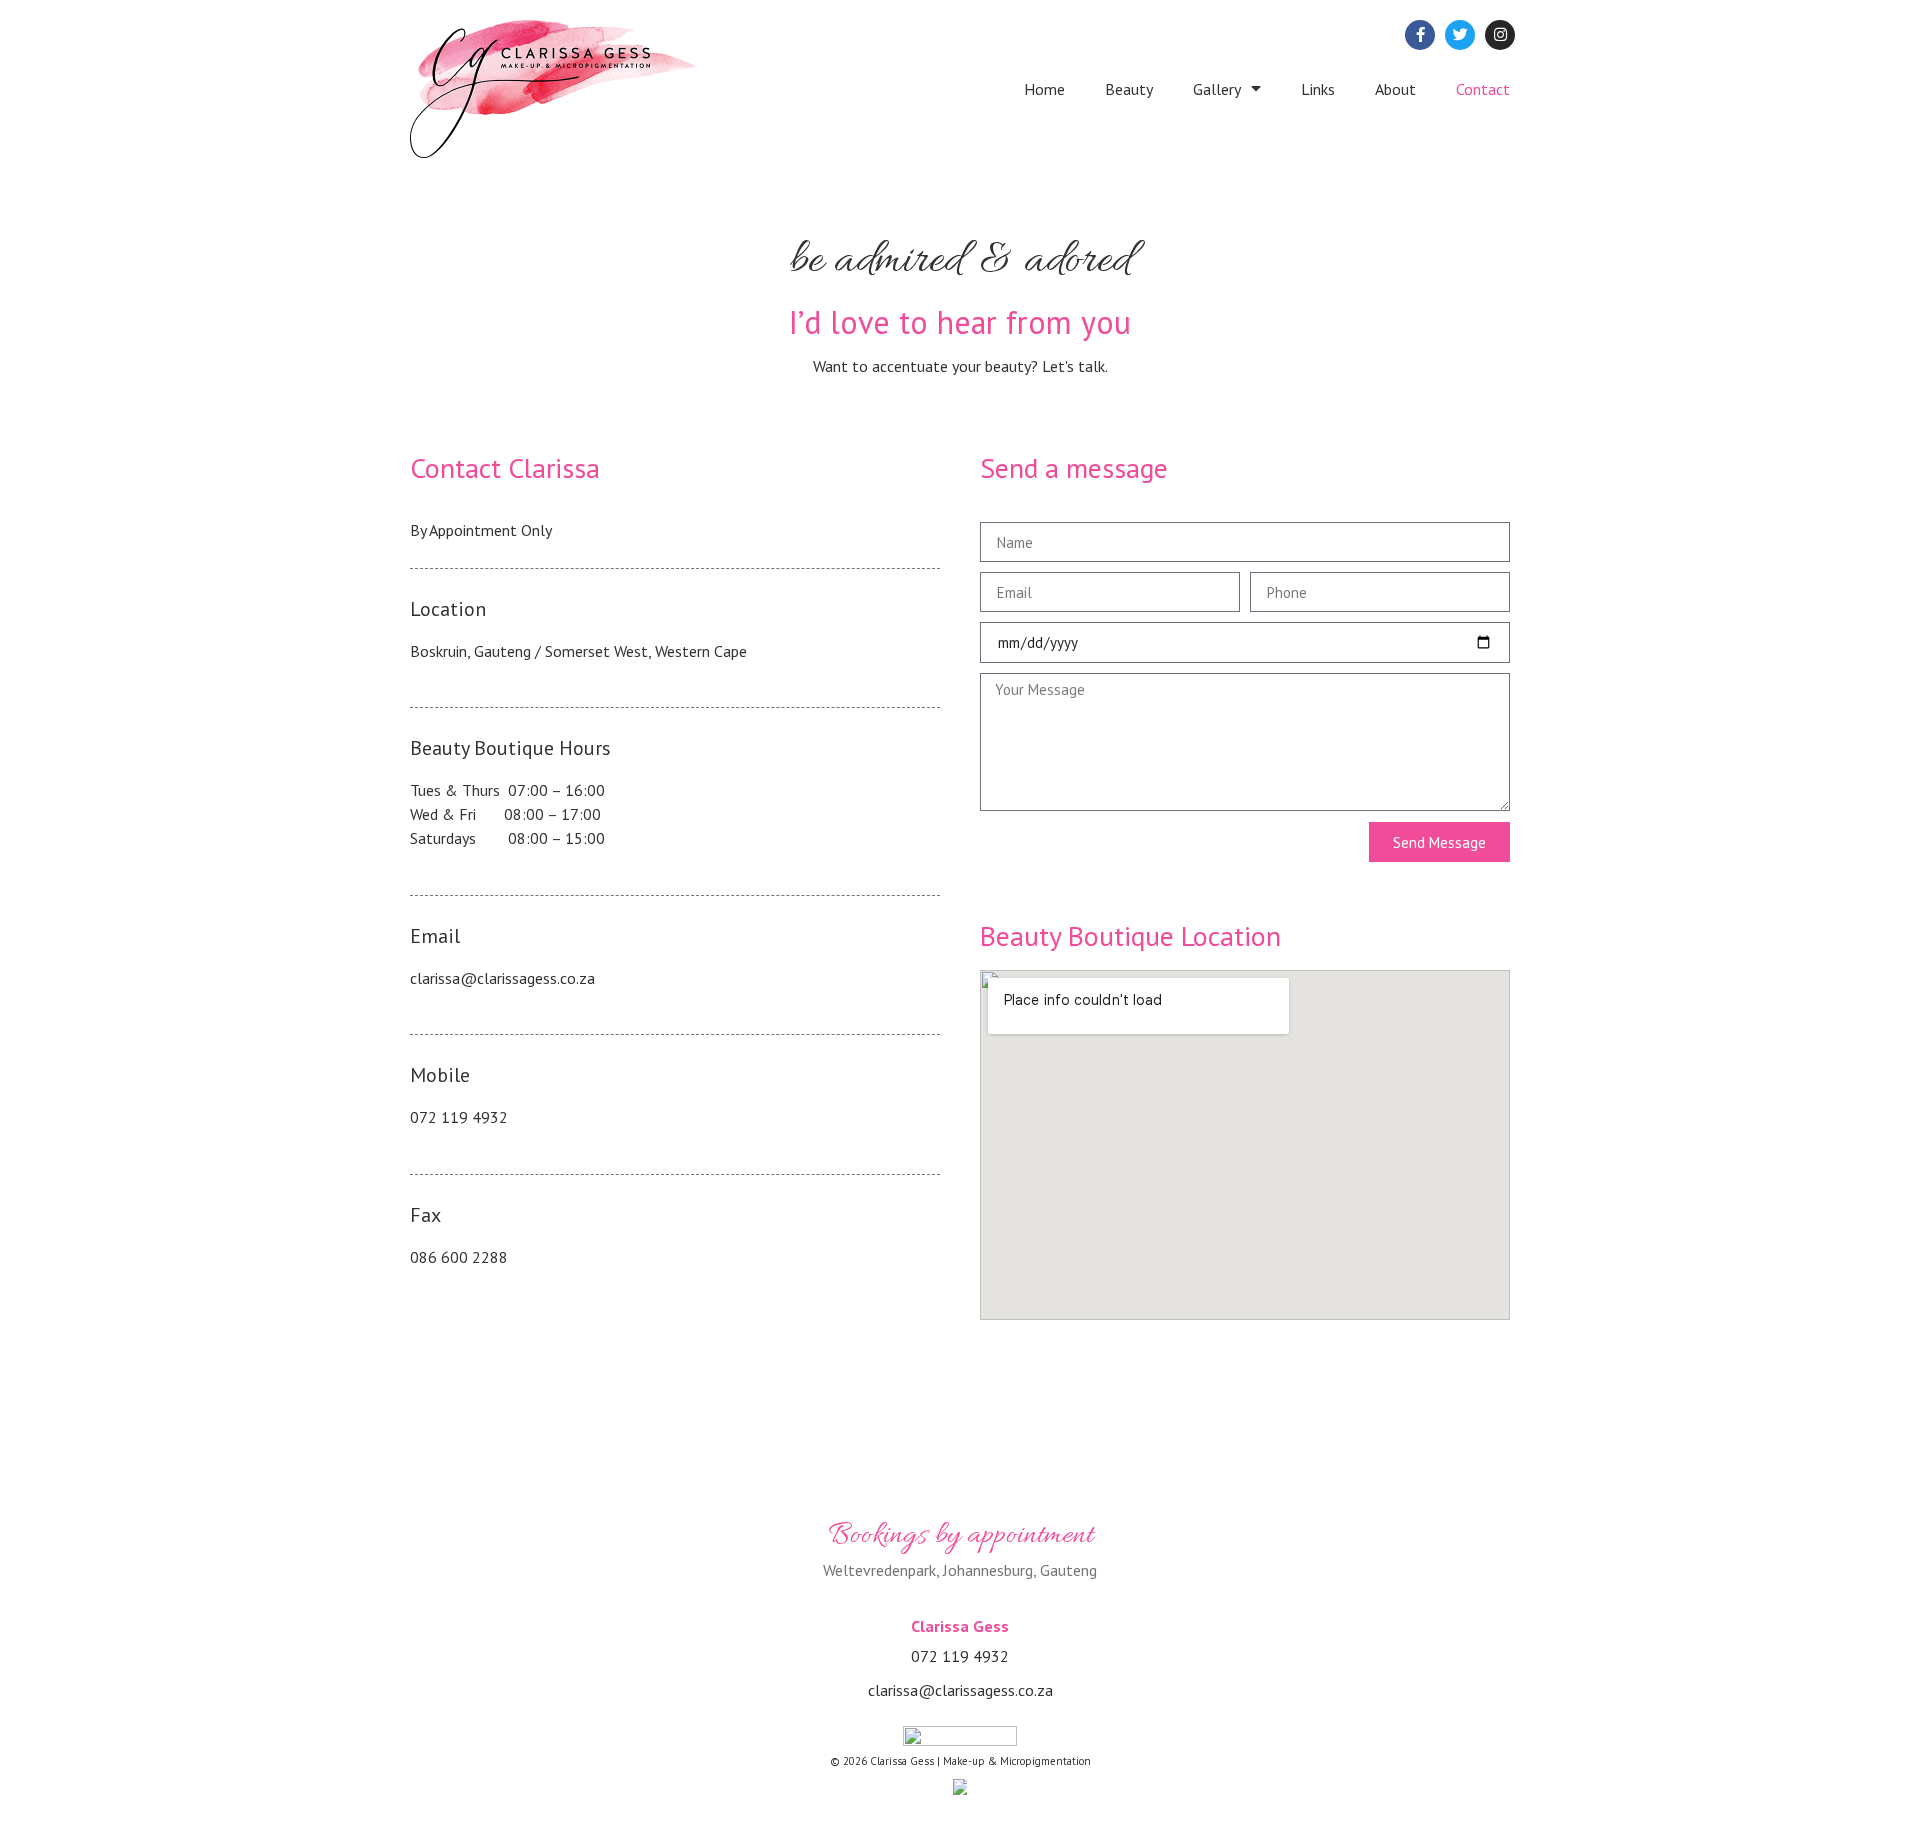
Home (1044, 89)
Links (1318, 89)
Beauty (1129, 89)
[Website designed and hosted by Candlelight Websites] (960, 1787)
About (1395, 89)
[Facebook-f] (1420, 35)
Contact (1483, 89)
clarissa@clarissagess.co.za (502, 978)
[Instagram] (1500, 35)
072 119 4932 (459, 1117)
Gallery (1217, 89)
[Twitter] (1460, 35)
